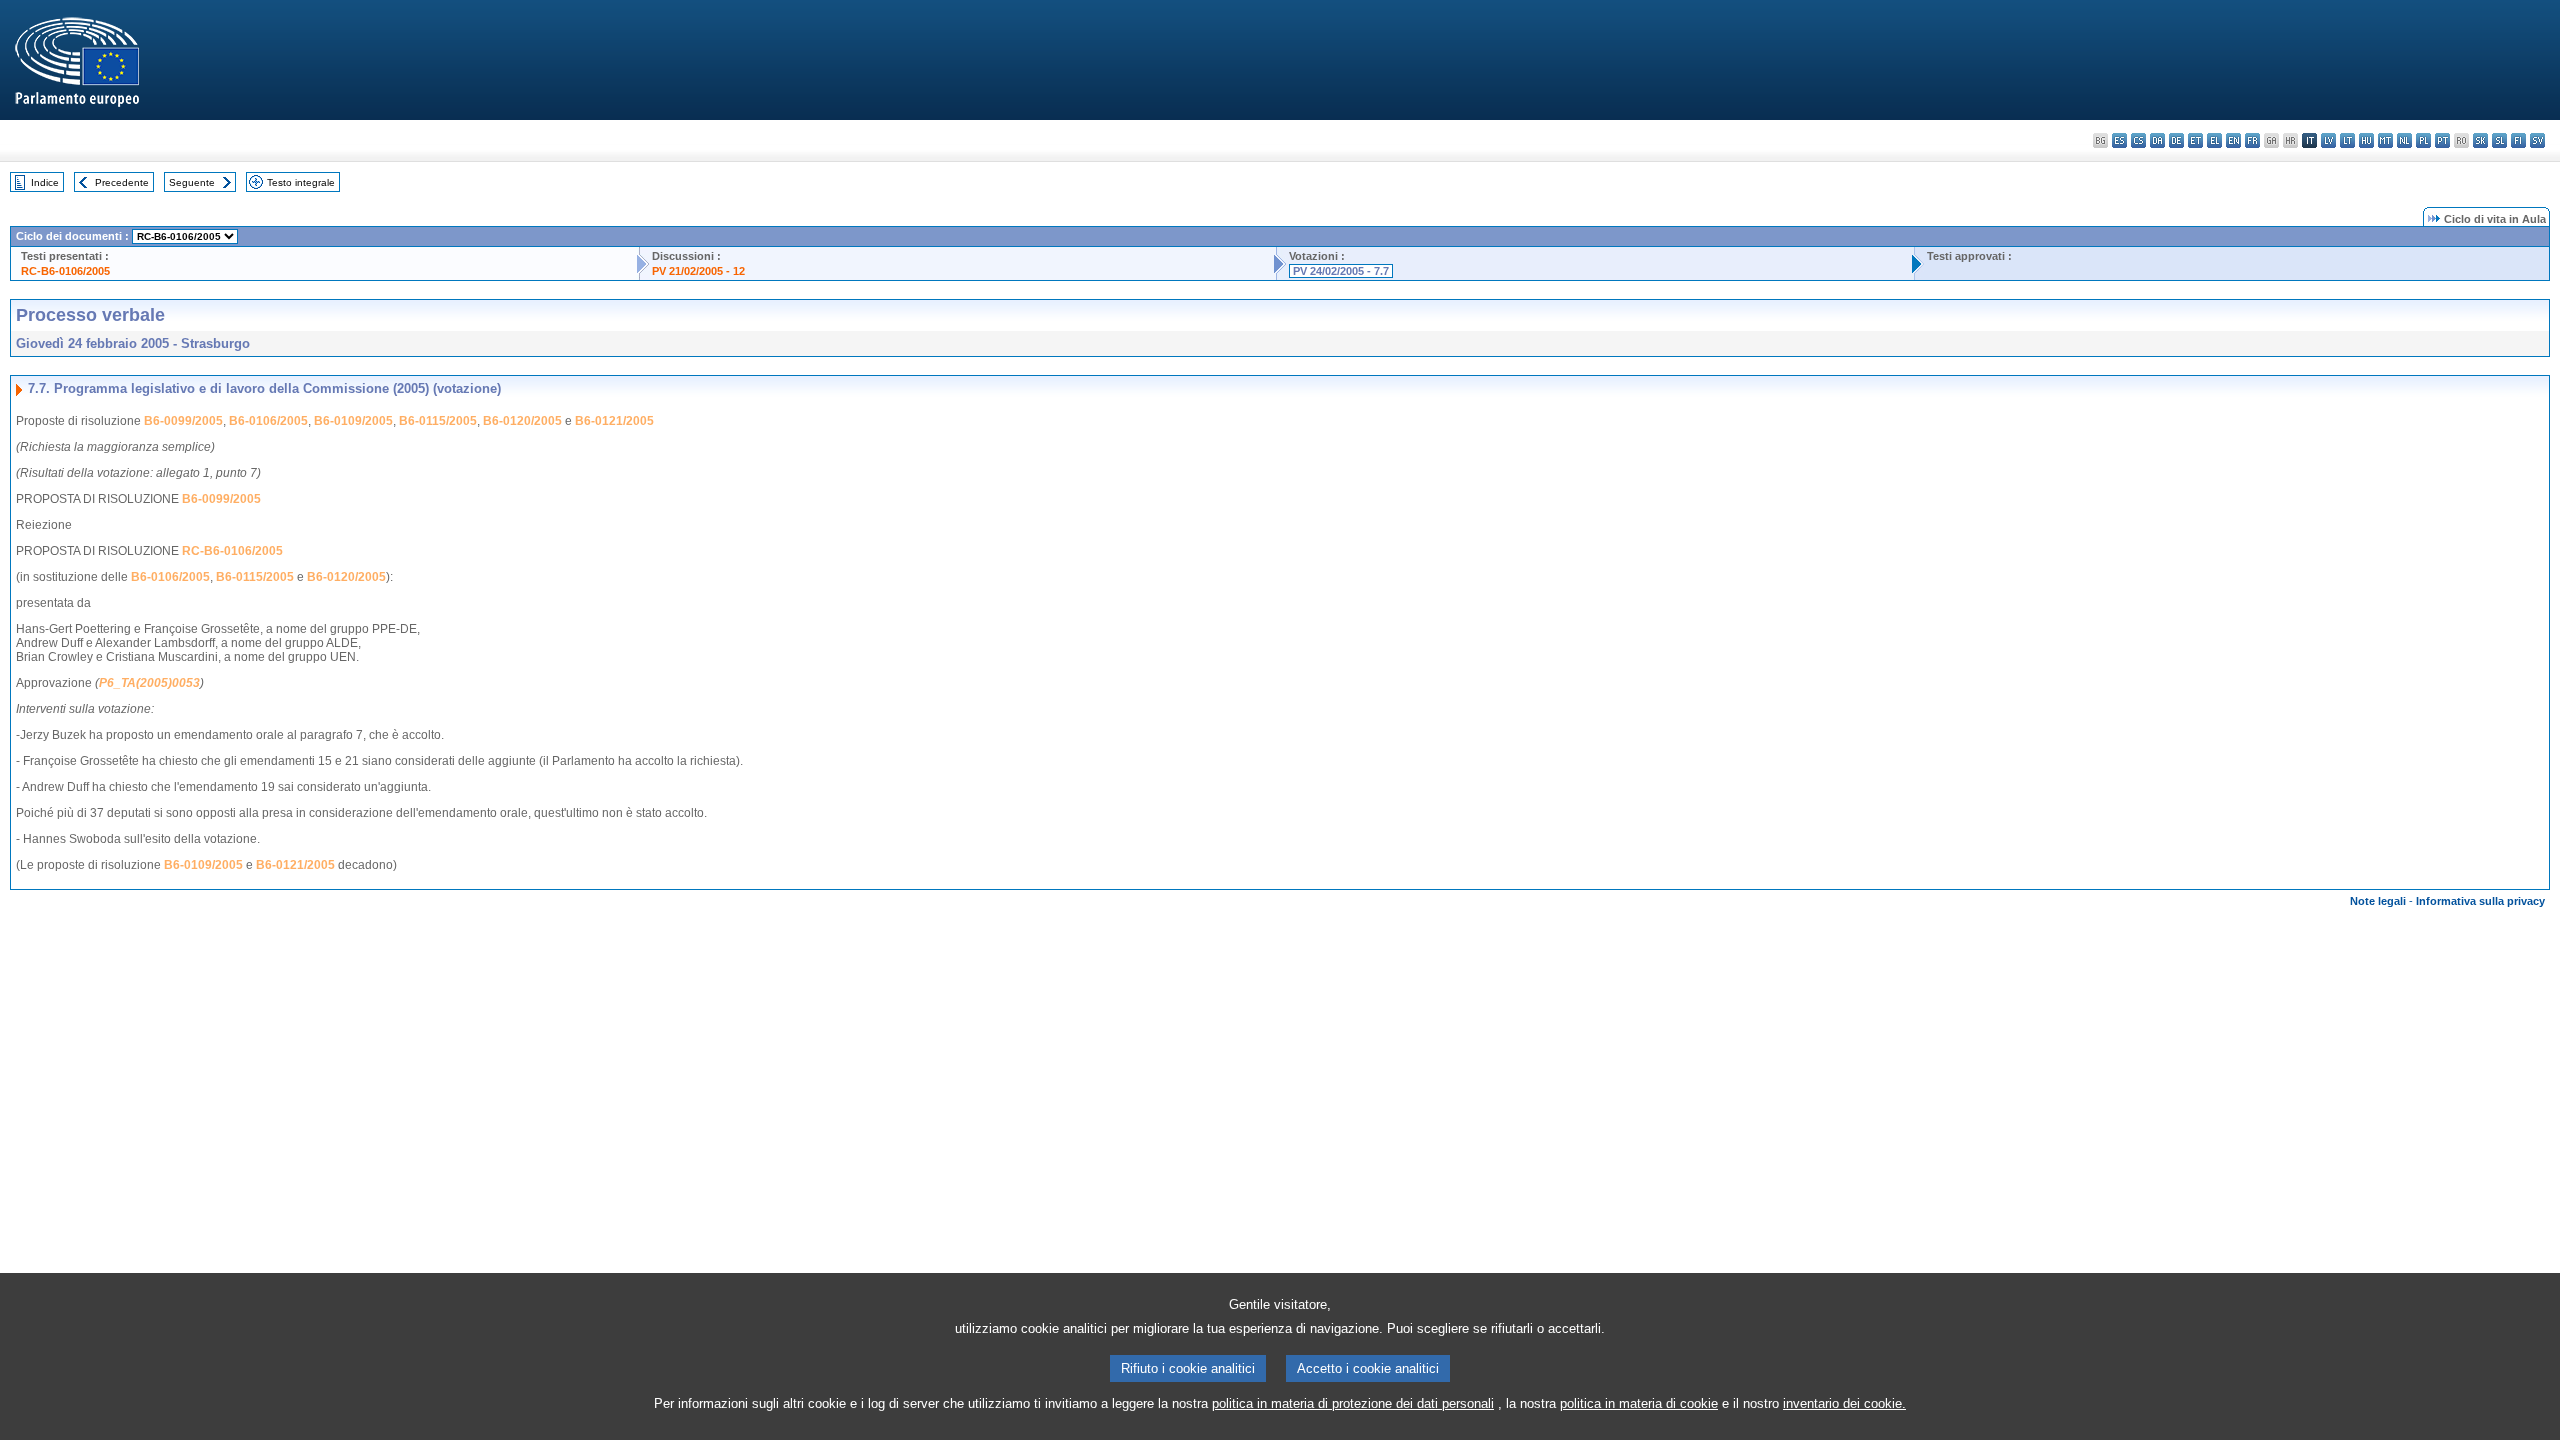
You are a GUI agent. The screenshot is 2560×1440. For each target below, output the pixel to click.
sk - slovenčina (2480, 140)
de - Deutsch (2176, 140)
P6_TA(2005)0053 (149, 683)
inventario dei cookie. (1844, 1403)
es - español (2119, 140)
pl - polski (2423, 140)
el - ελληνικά (2214, 140)
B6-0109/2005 (353, 421)
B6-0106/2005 (268, 421)
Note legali (2378, 901)
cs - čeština (2138, 140)
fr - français (2252, 140)
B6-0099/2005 (183, 421)
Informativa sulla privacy (2480, 901)
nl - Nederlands (2404, 140)
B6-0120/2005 (522, 421)
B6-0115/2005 (438, 421)
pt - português (2442, 140)
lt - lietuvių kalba (2347, 140)
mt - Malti (2385, 140)
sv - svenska (2537, 140)
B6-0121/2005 (614, 421)
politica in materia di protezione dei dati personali (1353, 1403)
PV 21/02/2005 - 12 (698, 271)
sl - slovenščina (2499, 140)
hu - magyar (2366, 140)
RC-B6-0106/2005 (65, 271)
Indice (45, 182)
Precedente (122, 182)
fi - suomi (2518, 140)
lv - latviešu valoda (2328, 140)
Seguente (192, 182)
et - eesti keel (2195, 140)
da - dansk (2157, 140)
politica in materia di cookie (1639, 1403)
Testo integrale (301, 182)
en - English (2233, 140)
